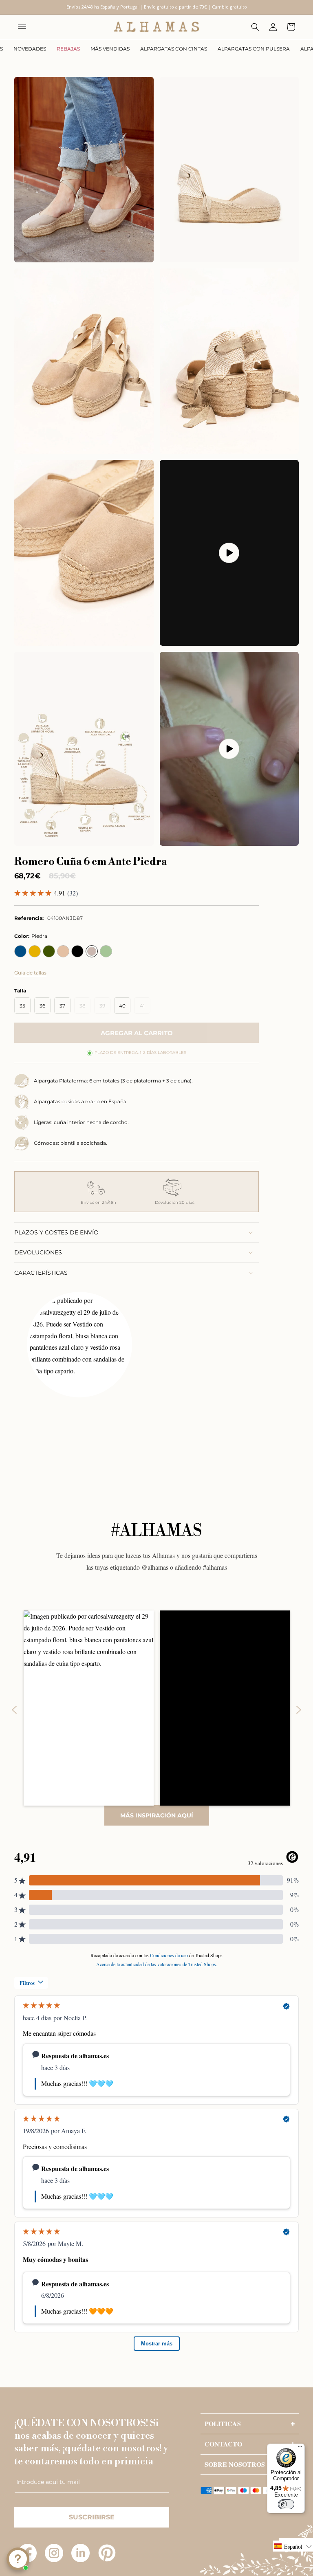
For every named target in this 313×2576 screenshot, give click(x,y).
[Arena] (63, 951)
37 (62, 1006)
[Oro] (35, 951)
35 (22, 1006)
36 (42, 1006)
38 (85, 1008)
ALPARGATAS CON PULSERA (254, 49)
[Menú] (300, 2448)
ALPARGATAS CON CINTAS (174, 49)
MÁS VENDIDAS (110, 49)
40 (122, 1006)
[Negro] (77, 951)
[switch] (286, 2504)
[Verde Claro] (106, 951)
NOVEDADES (30, 49)
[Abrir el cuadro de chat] (18, 2559)
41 (145, 1008)
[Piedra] (92, 951)
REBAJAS (68, 49)
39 (105, 1008)
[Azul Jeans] (20, 951)
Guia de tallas (30, 973)
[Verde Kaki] (49, 951)
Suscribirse (92, 2517)
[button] (22, 27)
